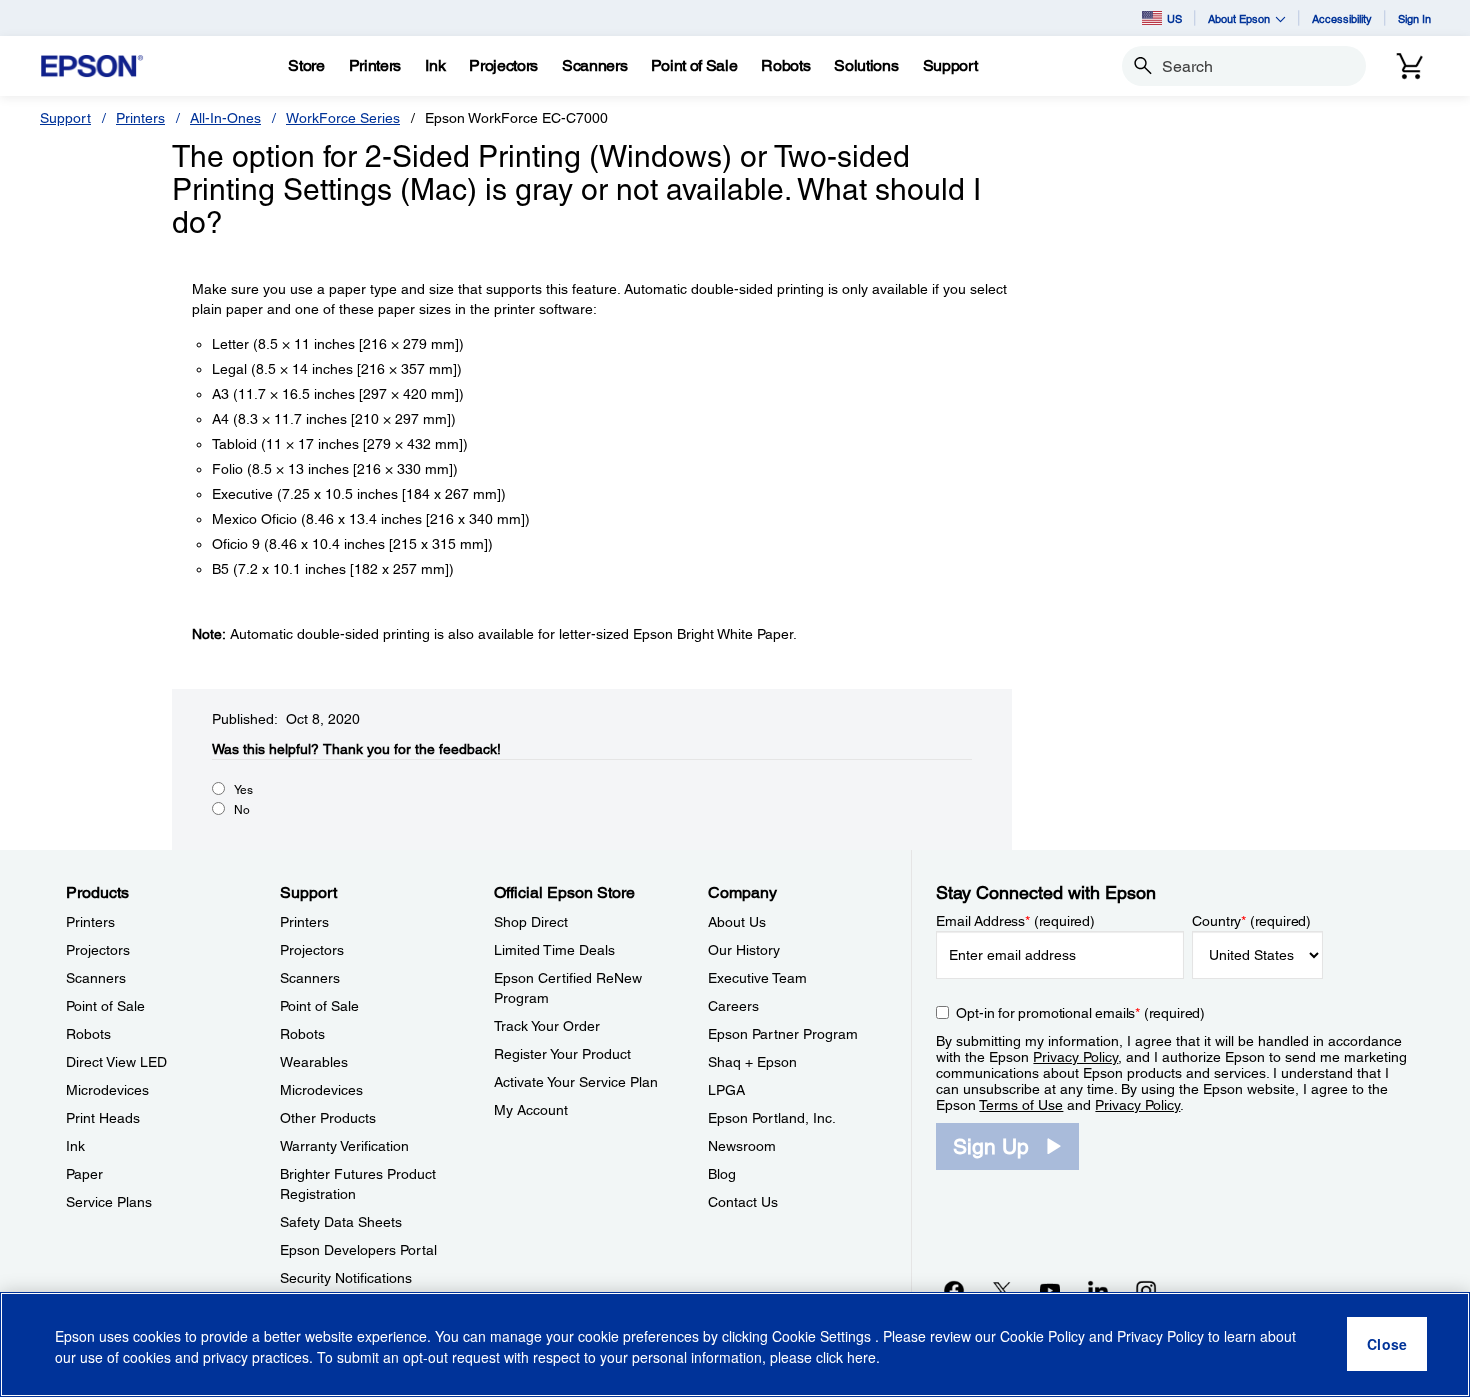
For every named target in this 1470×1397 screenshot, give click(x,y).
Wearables (314, 1062)
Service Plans (109, 1202)
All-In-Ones (225, 118)
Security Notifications (346, 1278)
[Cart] (1410, 66)
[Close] (1387, 1345)
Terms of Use (1021, 1105)
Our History (744, 950)
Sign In (1414, 18)
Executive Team (757, 978)
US (1174, 18)
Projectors (98, 950)
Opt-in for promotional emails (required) (1080, 1013)
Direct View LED (116, 1062)
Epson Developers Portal (358, 1250)
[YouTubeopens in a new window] (1050, 1290)
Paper (84, 1174)
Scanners (96, 978)
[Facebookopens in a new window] (954, 1290)
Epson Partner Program (783, 1034)
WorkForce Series (343, 118)
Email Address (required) (1015, 921)
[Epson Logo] (92, 66)
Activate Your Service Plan (576, 1082)
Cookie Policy (1042, 1337)
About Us (737, 922)
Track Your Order (547, 1026)
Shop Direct (531, 922)
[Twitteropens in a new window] (1002, 1290)
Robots (88, 1034)
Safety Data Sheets (341, 1222)
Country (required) (1251, 921)
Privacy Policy (1075, 1057)
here (861, 1358)
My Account (531, 1110)
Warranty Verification (344, 1146)
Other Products (328, 1118)
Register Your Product (562, 1054)
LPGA (726, 1090)
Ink (75, 1146)
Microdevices (107, 1090)
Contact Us (743, 1202)
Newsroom (742, 1146)
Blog (722, 1174)
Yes (243, 790)
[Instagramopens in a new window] (1146, 1290)
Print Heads (103, 1118)
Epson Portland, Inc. (772, 1118)
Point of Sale (105, 1006)
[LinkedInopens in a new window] (1098, 1290)
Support (65, 118)
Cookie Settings (823, 1337)
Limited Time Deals (554, 950)
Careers (733, 1006)
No (242, 810)
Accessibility (1342, 18)
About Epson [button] (1239, 18)
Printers (140, 118)
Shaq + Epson (752, 1062)
